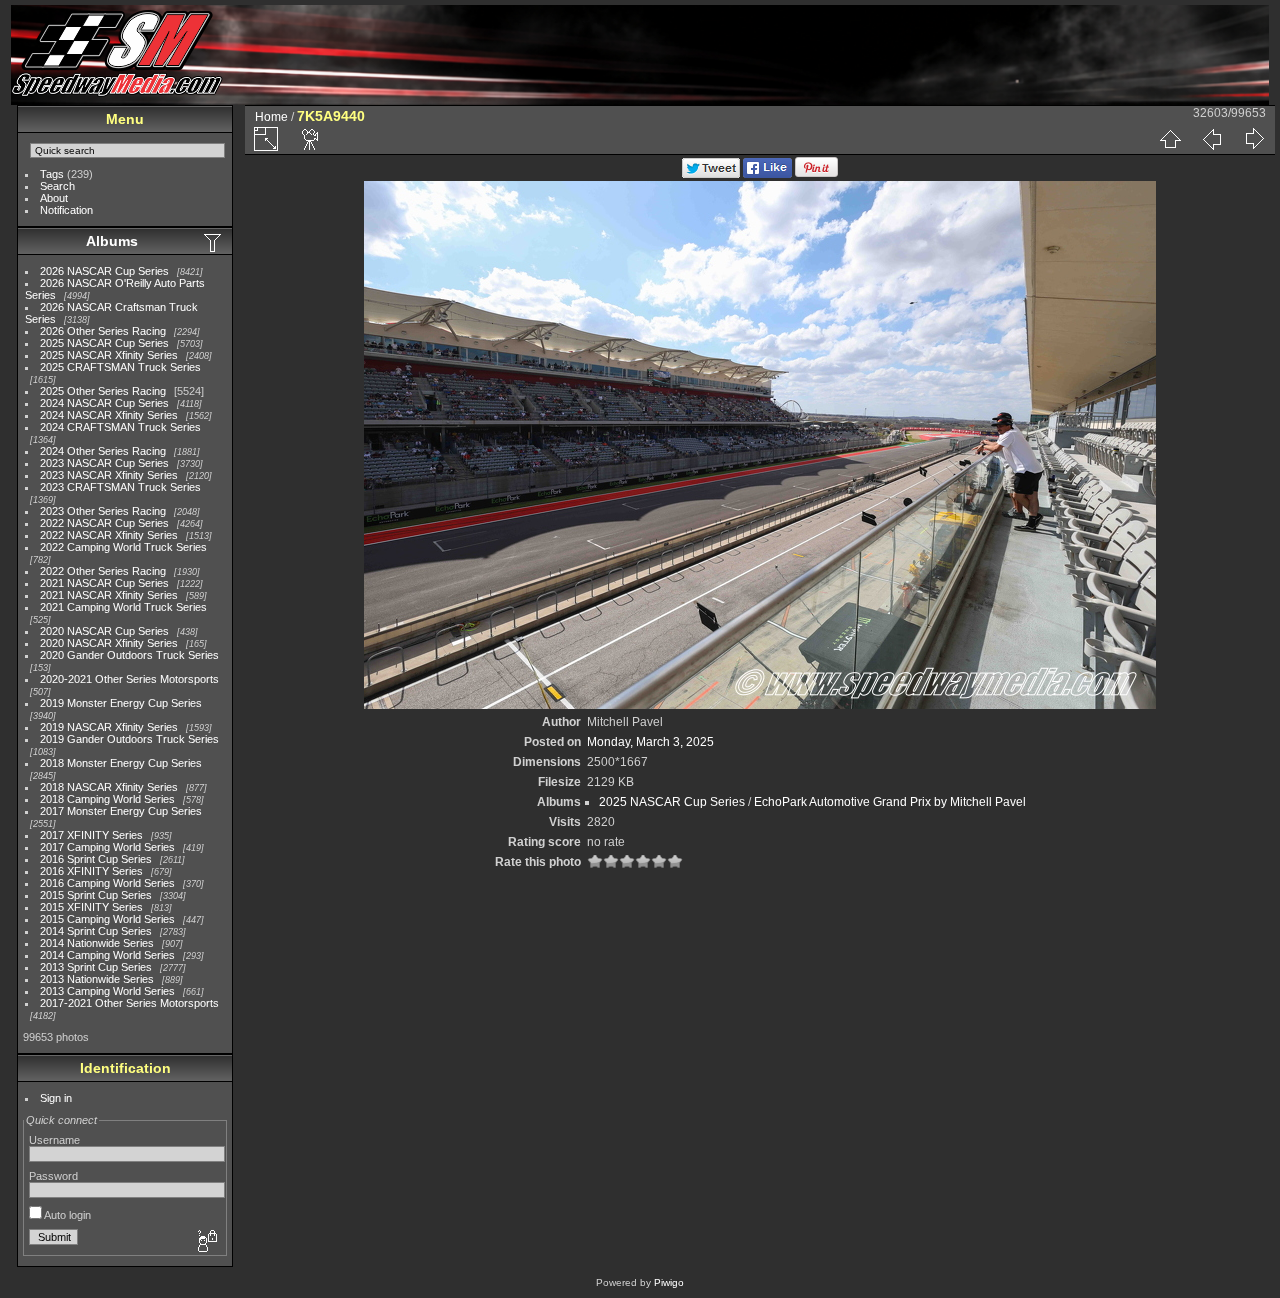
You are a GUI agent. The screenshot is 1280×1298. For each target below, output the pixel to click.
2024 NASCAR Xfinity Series (109, 415)
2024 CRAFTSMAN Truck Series (120, 427)
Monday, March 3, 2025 (650, 742)
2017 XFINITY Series (91, 835)
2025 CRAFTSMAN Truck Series (120, 367)
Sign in (56, 1098)
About (54, 198)
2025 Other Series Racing (103, 391)
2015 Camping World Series (107, 919)
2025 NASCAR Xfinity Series (109, 355)
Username (54, 1140)
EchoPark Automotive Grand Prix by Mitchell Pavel (890, 802)
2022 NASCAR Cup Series (104, 523)
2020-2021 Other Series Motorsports (129, 679)
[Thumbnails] (1170, 139)
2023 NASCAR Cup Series (104, 463)
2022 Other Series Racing (103, 571)
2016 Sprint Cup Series (96, 859)
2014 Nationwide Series (97, 943)
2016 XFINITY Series (91, 871)
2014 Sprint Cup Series (96, 931)
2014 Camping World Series (107, 955)
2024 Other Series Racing (103, 451)
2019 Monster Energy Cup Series (121, 703)
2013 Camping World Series (107, 991)
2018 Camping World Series (107, 799)
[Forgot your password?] (206, 1242)
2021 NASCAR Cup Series (104, 583)
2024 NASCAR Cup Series (104, 403)
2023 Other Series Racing (103, 511)
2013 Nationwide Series (97, 979)
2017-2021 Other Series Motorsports (129, 1003)
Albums (112, 241)
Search (57, 186)
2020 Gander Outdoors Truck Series (129, 655)
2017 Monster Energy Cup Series (121, 811)
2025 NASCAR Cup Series (104, 343)
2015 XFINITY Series (91, 907)
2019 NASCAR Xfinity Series (109, 727)
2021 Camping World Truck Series (123, 607)
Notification (66, 210)
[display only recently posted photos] (214, 242)
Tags (52, 174)
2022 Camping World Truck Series (123, 547)
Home (271, 117)
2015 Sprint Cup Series (96, 895)
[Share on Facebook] (767, 174)
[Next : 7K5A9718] (1254, 139)
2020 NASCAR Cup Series (104, 631)
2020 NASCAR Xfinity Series (109, 643)
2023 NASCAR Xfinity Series (109, 475)
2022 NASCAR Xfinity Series (109, 535)
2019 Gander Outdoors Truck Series (129, 739)
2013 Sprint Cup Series (96, 967)
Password (53, 1176)
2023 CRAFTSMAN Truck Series (120, 487)
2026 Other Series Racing (103, 331)
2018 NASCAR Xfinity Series (109, 787)
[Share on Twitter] (711, 174)
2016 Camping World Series (107, 883)
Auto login (66, 1215)
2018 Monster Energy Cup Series (121, 763)
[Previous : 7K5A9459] (1212, 139)
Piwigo (669, 1282)
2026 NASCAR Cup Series (104, 271)
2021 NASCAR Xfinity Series (109, 595)
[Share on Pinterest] (816, 174)
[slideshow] (311, 139)
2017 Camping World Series (107, 847)
